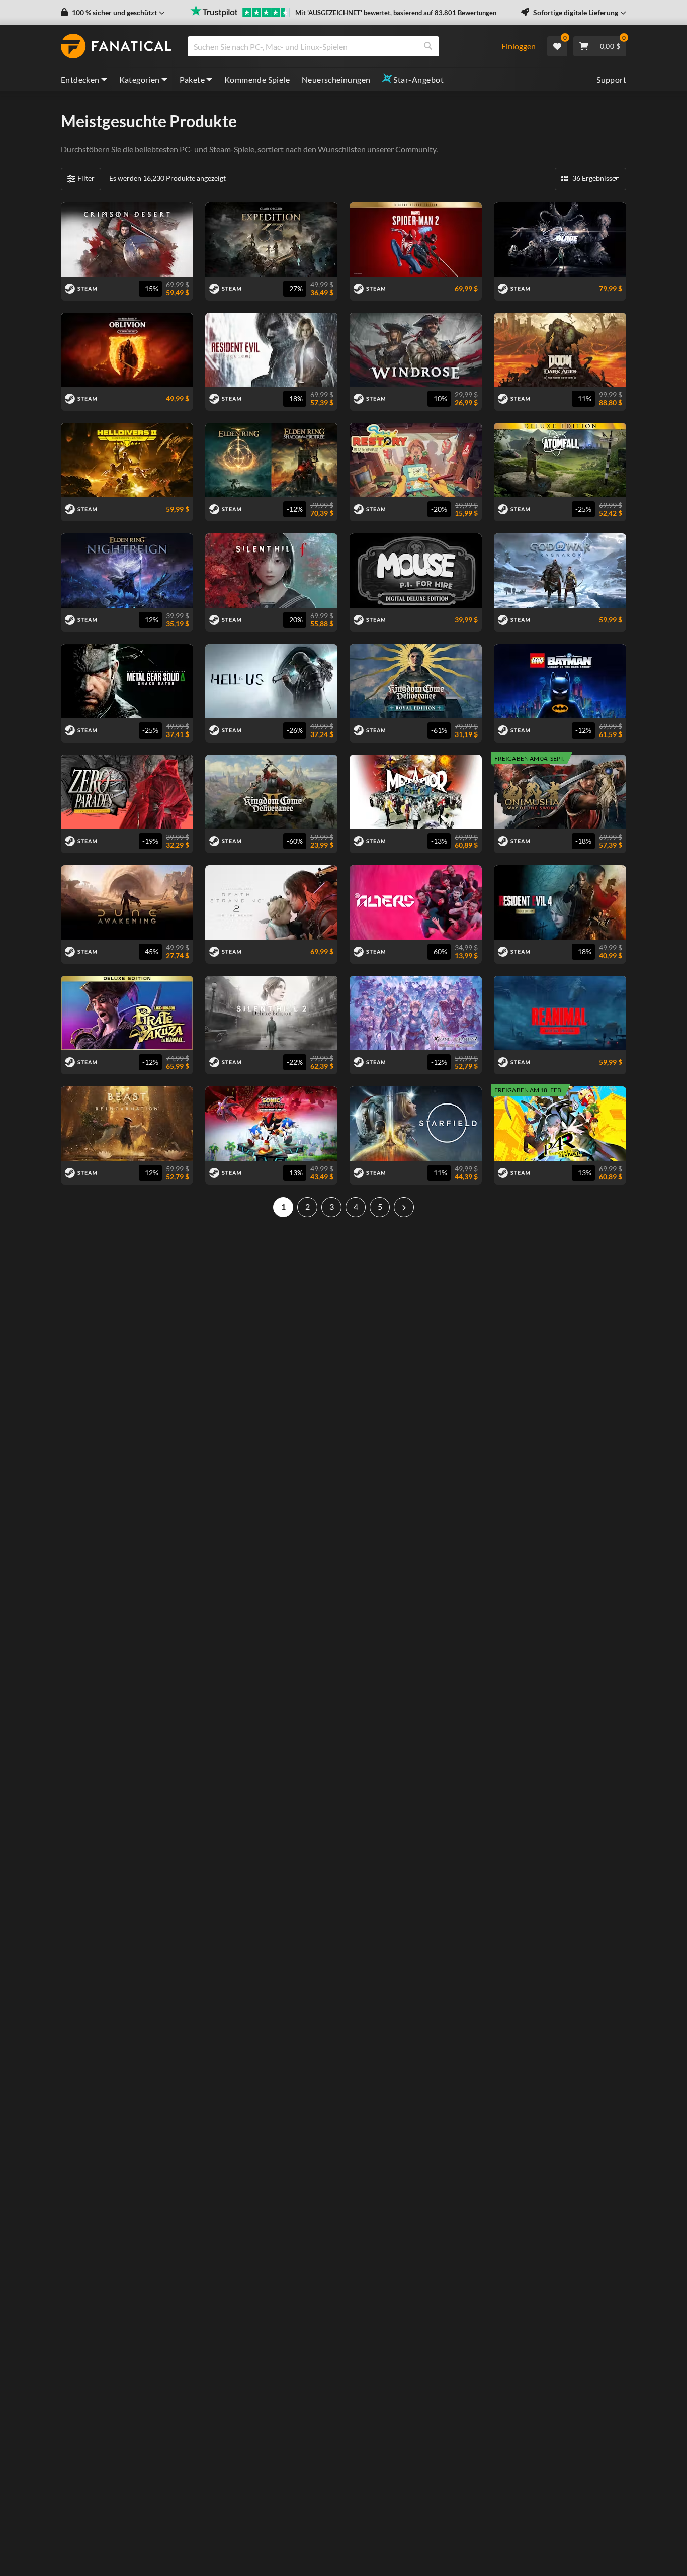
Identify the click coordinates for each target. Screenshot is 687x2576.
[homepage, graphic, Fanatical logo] (116, 46)
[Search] (428, 46)
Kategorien (140, 80)
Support (611, 80)
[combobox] (338, 46)
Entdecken (80, 80)
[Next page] (404, 1207)
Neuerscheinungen (336, 80)
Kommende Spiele (257, 80)
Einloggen (519, 46)
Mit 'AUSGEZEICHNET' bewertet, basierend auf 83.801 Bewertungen (396, 13)
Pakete (192, 80)
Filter (86, 178)
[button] (113, 13)
